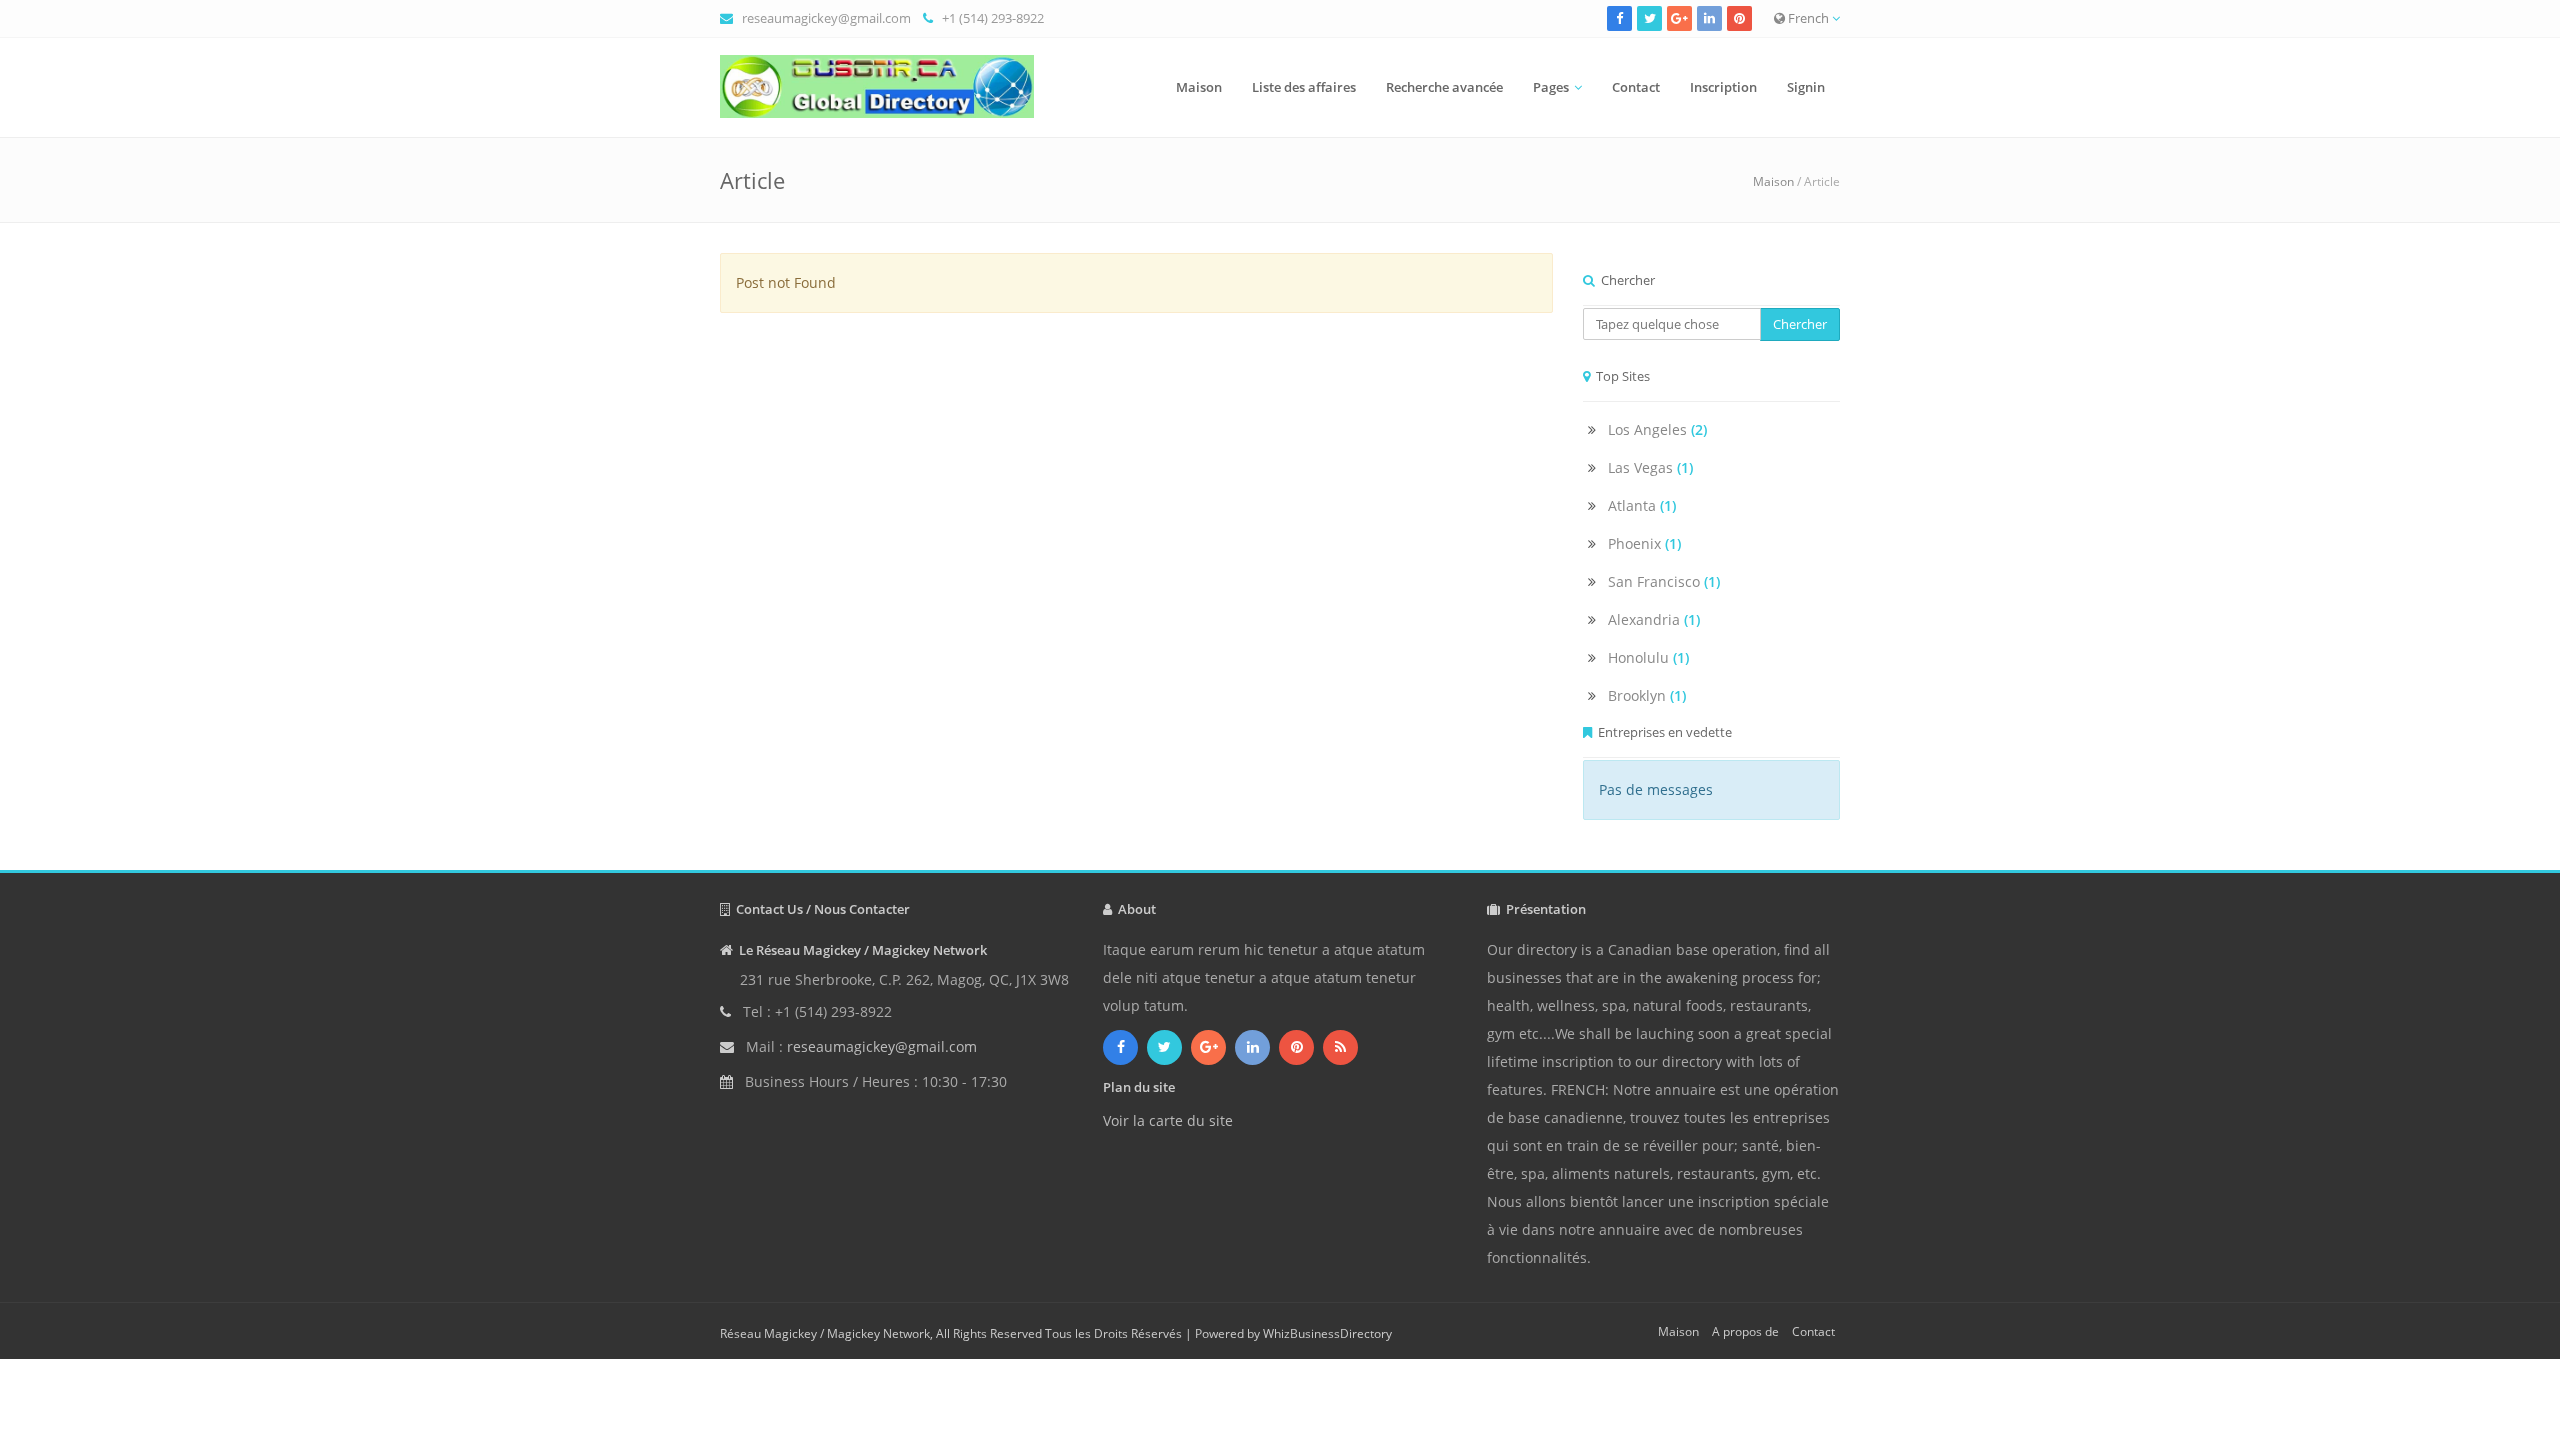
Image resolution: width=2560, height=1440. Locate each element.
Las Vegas (1650, 467)
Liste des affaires (1304, 87)
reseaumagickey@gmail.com (826, 18)
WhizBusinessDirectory (1327, 1333)
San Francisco (1664, 581)
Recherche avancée (1444, 87)
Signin (1806, 87)
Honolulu (1648, 657)
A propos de (1745, 1331)
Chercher (1800, 324)
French (1808, 18)
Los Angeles (1657, 429)
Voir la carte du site (1168, 1120)
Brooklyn (1647, 695)
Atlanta (1642, 505)
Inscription (1723, 87)
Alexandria (1654, 619)
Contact (1636, 87)
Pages (1551, 87)
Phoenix (1644, 543)
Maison (1199, 87)
